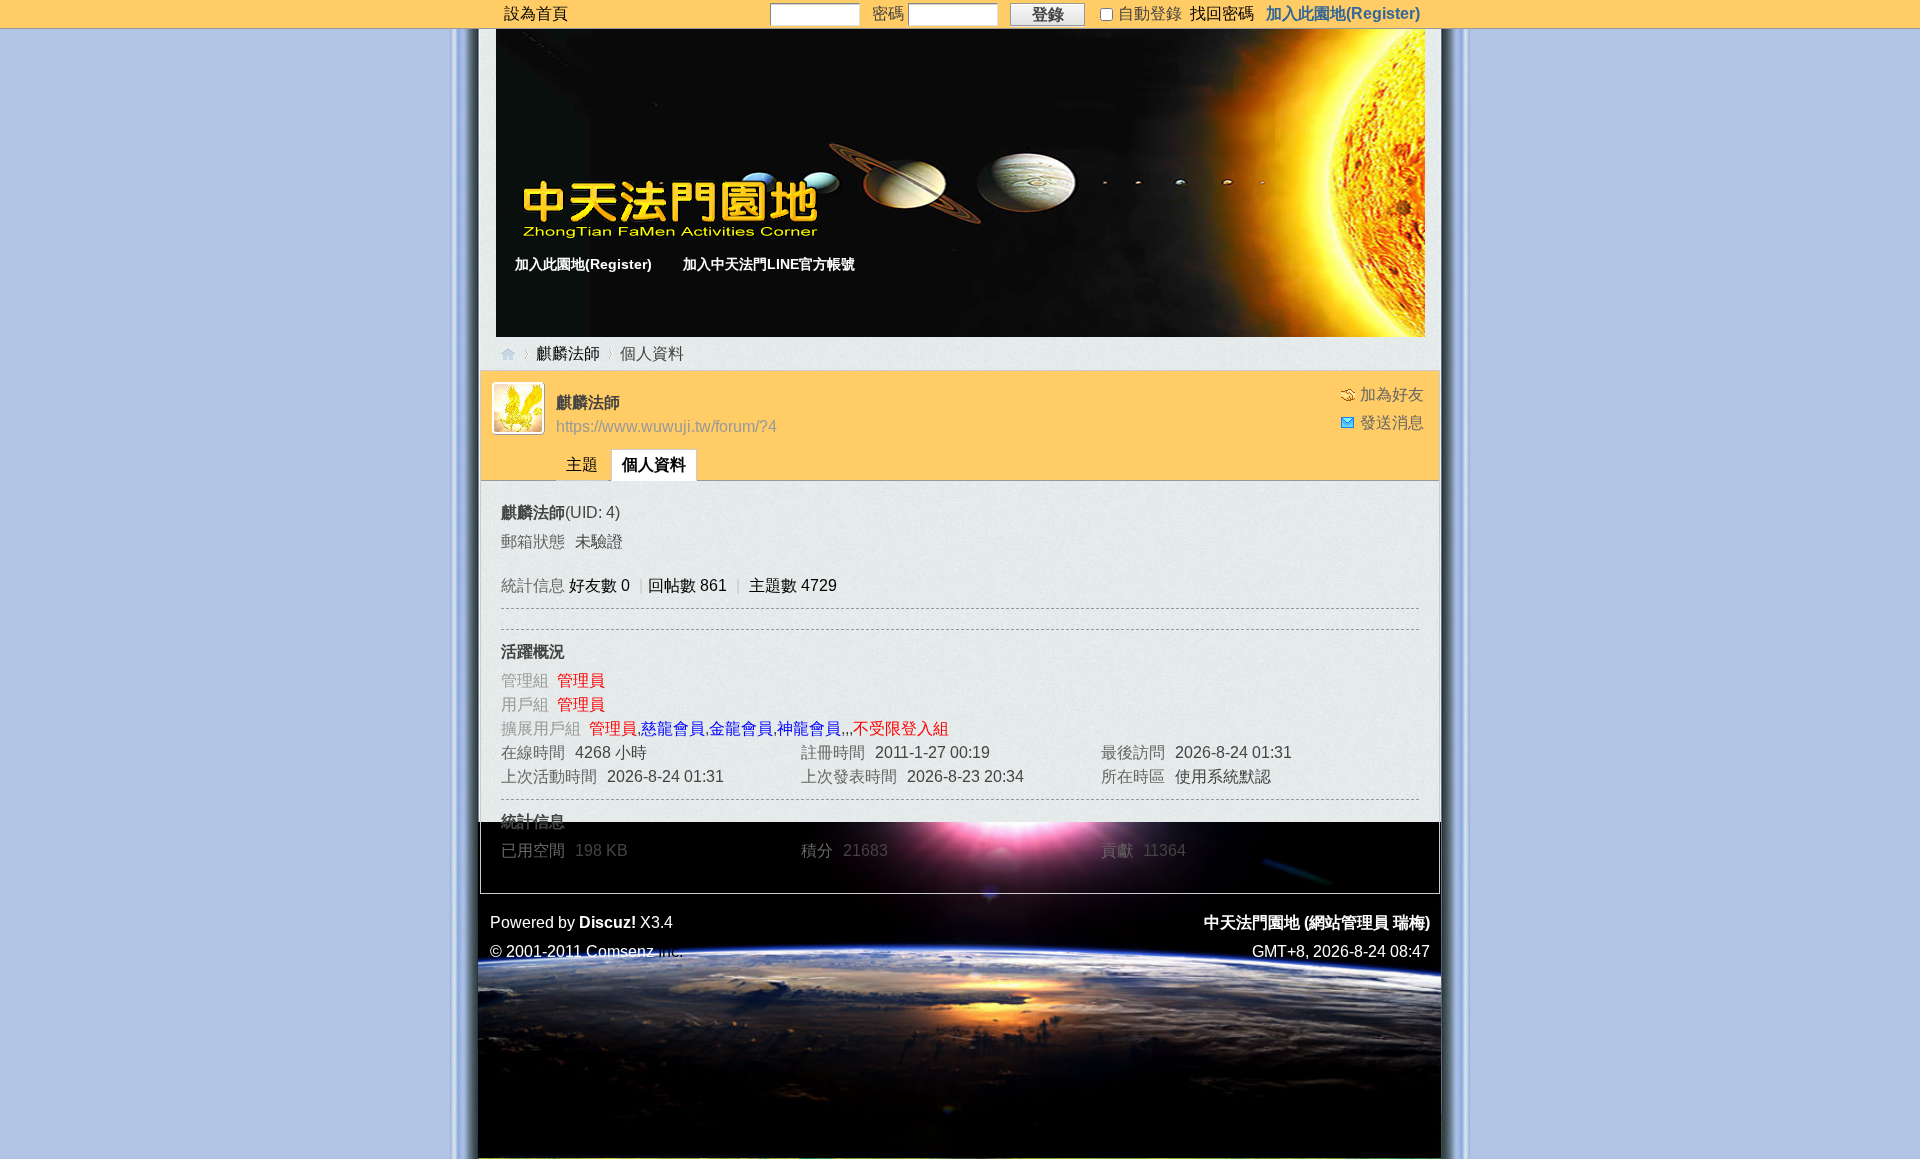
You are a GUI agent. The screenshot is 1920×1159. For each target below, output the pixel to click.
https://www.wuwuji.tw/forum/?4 (666, 426)
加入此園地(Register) (1343, 13)
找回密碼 (1222, 13)
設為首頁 (536, 13)
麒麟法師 (568, 353)
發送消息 (1392, 422)
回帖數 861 (687, 585)
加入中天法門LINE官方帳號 (769, 264)
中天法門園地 (508, 353)
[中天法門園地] (670, 233)
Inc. (670, 951)
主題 (582, 464)
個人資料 (654, 464)
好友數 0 (599, 585)
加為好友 (1392, 394)
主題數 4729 (793, 585)
